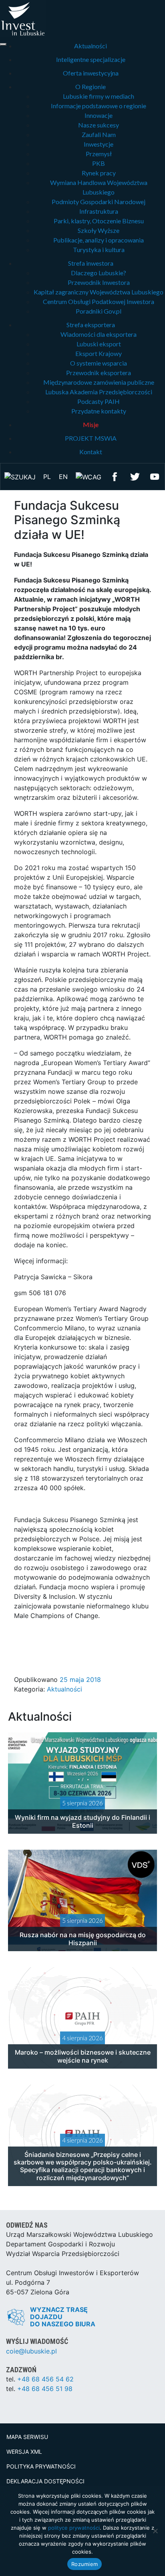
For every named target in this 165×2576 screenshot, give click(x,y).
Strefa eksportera (91, 325)
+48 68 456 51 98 (45, 2389)
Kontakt (91, 452)
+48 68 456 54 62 (45, 2379)
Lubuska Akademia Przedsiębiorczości (99, 392)
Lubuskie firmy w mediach (99, 96)
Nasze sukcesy (99, 125)
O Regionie (91, 86)
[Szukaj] (20, 476)
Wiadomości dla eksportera (99, 334)
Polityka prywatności (41, 2466)
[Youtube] (155, 476)
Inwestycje (99, 144)
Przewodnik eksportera (99, 373)
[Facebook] (115, 476)
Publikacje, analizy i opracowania (99, 240)
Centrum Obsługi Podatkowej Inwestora (99, 301)
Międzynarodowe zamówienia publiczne (99, 382)
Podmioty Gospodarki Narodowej (99, 202)
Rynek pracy (99, 173)
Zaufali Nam (99, 134)
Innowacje (99, 115)
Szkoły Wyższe (99, 230)
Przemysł (99, 154)
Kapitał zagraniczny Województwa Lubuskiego (99, 292)
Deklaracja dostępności (45, 2481)
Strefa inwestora (91, 263)
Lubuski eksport (99, 344)
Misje (91, 424)
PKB (99, 163)
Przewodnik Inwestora (99, 282)
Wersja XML (24, 2452)
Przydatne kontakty (99, 411)
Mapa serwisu (27, 2437)
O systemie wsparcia (99, 363)
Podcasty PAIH (99, 401)
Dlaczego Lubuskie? (99, 273)
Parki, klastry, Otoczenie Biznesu (99, 221)
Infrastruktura (99, 211)
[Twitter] (135, 476)
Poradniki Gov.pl (99, 311)
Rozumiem (85, 2564)
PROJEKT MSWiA (91, 438)
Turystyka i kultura (99, 249)
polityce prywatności (74, 2528)
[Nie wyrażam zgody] (155, 2531)
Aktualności (91, 46)
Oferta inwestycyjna (91, 73)
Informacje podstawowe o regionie (99, 106)
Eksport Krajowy (99, 353)
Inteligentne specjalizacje (91, 59)
